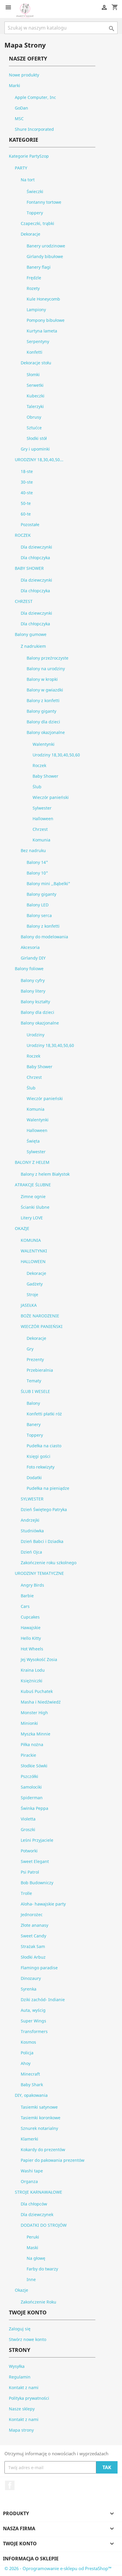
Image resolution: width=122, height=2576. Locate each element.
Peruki (33, 2237)
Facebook (10, 2485)
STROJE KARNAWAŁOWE (38, 2192)
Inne (31, 2279)
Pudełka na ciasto (44, 1446)
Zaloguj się (20, 2329)
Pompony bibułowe (46, 320)
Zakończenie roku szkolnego (49, 1563)
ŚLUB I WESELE (35, 1391)
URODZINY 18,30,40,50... (39, 460)
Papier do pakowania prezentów (53, 2160)
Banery (34, 1424)
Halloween (43, 819)
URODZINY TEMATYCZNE (39, 1573)
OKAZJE (22, 1228)
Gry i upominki (35, 449)
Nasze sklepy (22, 2409)
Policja (27, 2053)
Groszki (28, 1829)
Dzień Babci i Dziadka (42, 1541)
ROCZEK (23, 535)
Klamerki (29, 2139)
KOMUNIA (31, 1240)
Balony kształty (35, 1002)
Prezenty (35, 1359)
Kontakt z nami (24, 2387)
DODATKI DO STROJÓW (44, 2225)
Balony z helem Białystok (45, 1174)
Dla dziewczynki (36, 547)
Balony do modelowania (44, 937)
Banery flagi (39, 267)
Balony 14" (37, 862)
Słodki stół (37, 438)
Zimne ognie (33, 1196)
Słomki (33, 375)
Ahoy (26, 2063)
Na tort (28, 180)
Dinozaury (31, 1978)
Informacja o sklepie (31, 2559)
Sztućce (34, 428)
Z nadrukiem (33, 646)
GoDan (21, 108)
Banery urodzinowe (46, 246)
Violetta (28, 1819)
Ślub (37, 787)
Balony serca (39, 915)
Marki (15, 85)
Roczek (39, 765)
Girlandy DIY (33, 958)
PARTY (21, 168)
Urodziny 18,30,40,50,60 (56, 755)
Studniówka (32, 1531)
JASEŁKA (29, 1305)
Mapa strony (21, 2430)
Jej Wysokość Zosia (39, 1659)
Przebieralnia (40, 1370)
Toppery (35, 213)
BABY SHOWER (29, 568)
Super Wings (33, 2021)
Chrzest (40, 829)
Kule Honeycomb (43, 299)
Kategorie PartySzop (29, 156)
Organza (29, 2181)
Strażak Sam (33, 1946)
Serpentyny (38, 341)
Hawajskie (31, 1628)
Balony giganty (41, 711)
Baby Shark (32, 2085)
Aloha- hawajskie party (43, 1904)
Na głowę (36, 2258)
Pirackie (28, 1755)
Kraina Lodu (33, 1670)
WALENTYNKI (34, 1251)
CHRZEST (24, 601)
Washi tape (32, 2171)
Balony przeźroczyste (48, 658)
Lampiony (36, 310)
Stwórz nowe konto (28, 2339)
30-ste (27, 482)
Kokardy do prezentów (43, 2150)
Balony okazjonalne (46, 732)
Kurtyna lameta (42, 331)
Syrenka (29, 1989)
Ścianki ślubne (35, 1207)
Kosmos (28, 2042)
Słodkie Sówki (34, 1766)
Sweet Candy (33, 1936)
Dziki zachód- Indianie (43, 2000)
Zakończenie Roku (38, 2302)
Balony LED (38, 905)
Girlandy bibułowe (45, 256)
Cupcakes (30, 1617)
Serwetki (35, 385)
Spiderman (32, 1798)
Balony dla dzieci (43, 722)
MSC (19, 119)
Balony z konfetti (43, 700)
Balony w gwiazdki (45, 690)
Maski (32, 2248)
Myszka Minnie (36, 1734)
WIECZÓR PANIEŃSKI (42, 1326)
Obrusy (34, 417)
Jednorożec (32, 1915)
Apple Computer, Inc (35, 97)
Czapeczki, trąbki (37, 223)
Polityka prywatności (29, 2398)
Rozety (33, 288)
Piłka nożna (32, 1744)
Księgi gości (38, 1456)
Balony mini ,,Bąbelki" (48, 884)
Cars (25, 1606)
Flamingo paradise (39, 1968)
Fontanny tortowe (44, 202)
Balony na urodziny (46, 669)
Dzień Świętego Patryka (44, 1509)
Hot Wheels (32, 1649)
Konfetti (34, 352)
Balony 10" (37, 873)
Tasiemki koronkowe (41, 2118)
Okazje (21, 2290)
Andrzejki (30, 1520)
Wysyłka (17, 2366)
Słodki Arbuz (33, 1957)
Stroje (32, 1294)
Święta (33, 1141)
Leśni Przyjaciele (37, 1840)
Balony (33, 1403)
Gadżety (35, 1284)
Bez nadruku (33, 850)
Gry (30, 1349)
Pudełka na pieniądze (48, 1488)
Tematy (34, 1381)
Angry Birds (32, 1585)
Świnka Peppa (34, 1808)
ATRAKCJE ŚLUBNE (33, 1185)
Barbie (27, 1596)
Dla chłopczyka (35, 558)
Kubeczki (36, 396)
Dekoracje (30, 234)
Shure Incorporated (34, 129)
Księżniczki (32, 1681)
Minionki (29, 1723)
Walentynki (44, 744)
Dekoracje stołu (36, 363)
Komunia (41, 840)
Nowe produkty (24, 75)
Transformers (34, 2031)
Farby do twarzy (42, 2269)
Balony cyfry (33, 980)
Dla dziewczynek (37, 2214)
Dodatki (34, 1478)
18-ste (27, 471)
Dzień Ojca (31, 1552)
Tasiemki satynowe (39, 2107)
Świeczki (35, 191)
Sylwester (42, 808)
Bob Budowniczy (37, 1883)
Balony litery (33, 991)
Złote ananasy (34, 1925)
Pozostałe (30, 525)
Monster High (34, 1713)
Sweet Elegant (35, 1861)
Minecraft (30, 2074)
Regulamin (20, 2377)
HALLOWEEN (33, 1261)
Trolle (26, 1893)
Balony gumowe (31, 634)
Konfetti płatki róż (44, 1414)
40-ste (27, 493)
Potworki (29, 1851)
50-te (26, 503)
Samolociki (31, 1787)
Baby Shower (45, 776)
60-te (26, 514)
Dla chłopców (34, 2204)
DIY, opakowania (31, 2095)
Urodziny (36, 1035)
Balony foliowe (29, 969)
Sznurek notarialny (39, 2128)
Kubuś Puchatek (37, 1691)
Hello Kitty (31, 1638)
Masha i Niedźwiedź (41, 1702)
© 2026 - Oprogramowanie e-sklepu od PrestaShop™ (58, 2568)
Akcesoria (30, 947)
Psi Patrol (30, 1872)
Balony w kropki (42, 679)
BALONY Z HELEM (32, 1162)
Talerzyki (35, 406)
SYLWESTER (32, 1499)
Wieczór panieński (51, 797)
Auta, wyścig (33, 2010)
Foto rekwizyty (41, 1467)
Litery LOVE (32, 1218)
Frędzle (34, 278)
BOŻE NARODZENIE (40, 1316)
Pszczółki (29, 1776)
